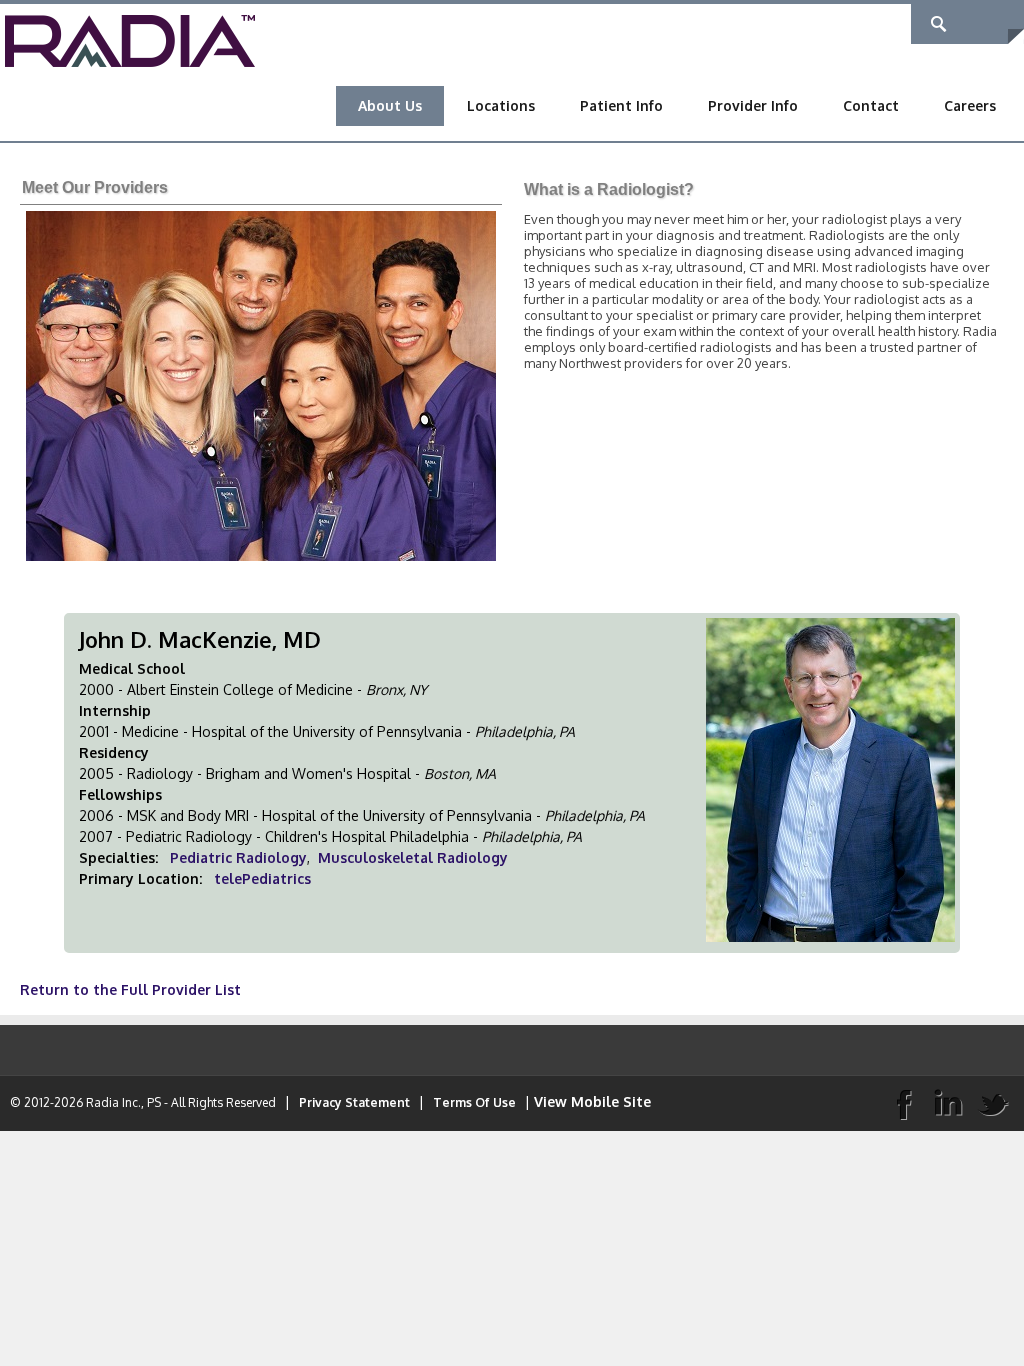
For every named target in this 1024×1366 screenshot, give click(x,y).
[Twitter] (993, 1103)
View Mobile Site (592, 1101)
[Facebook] (903, 1103)
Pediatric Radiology (238, 857)
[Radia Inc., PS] (130, 39)
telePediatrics (262, 878)
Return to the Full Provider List (130, 989)
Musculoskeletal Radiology (413, 857)
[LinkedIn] (948, 1103)
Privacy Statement (354, 1102)
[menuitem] (390, 106)
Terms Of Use (474, 1102)
